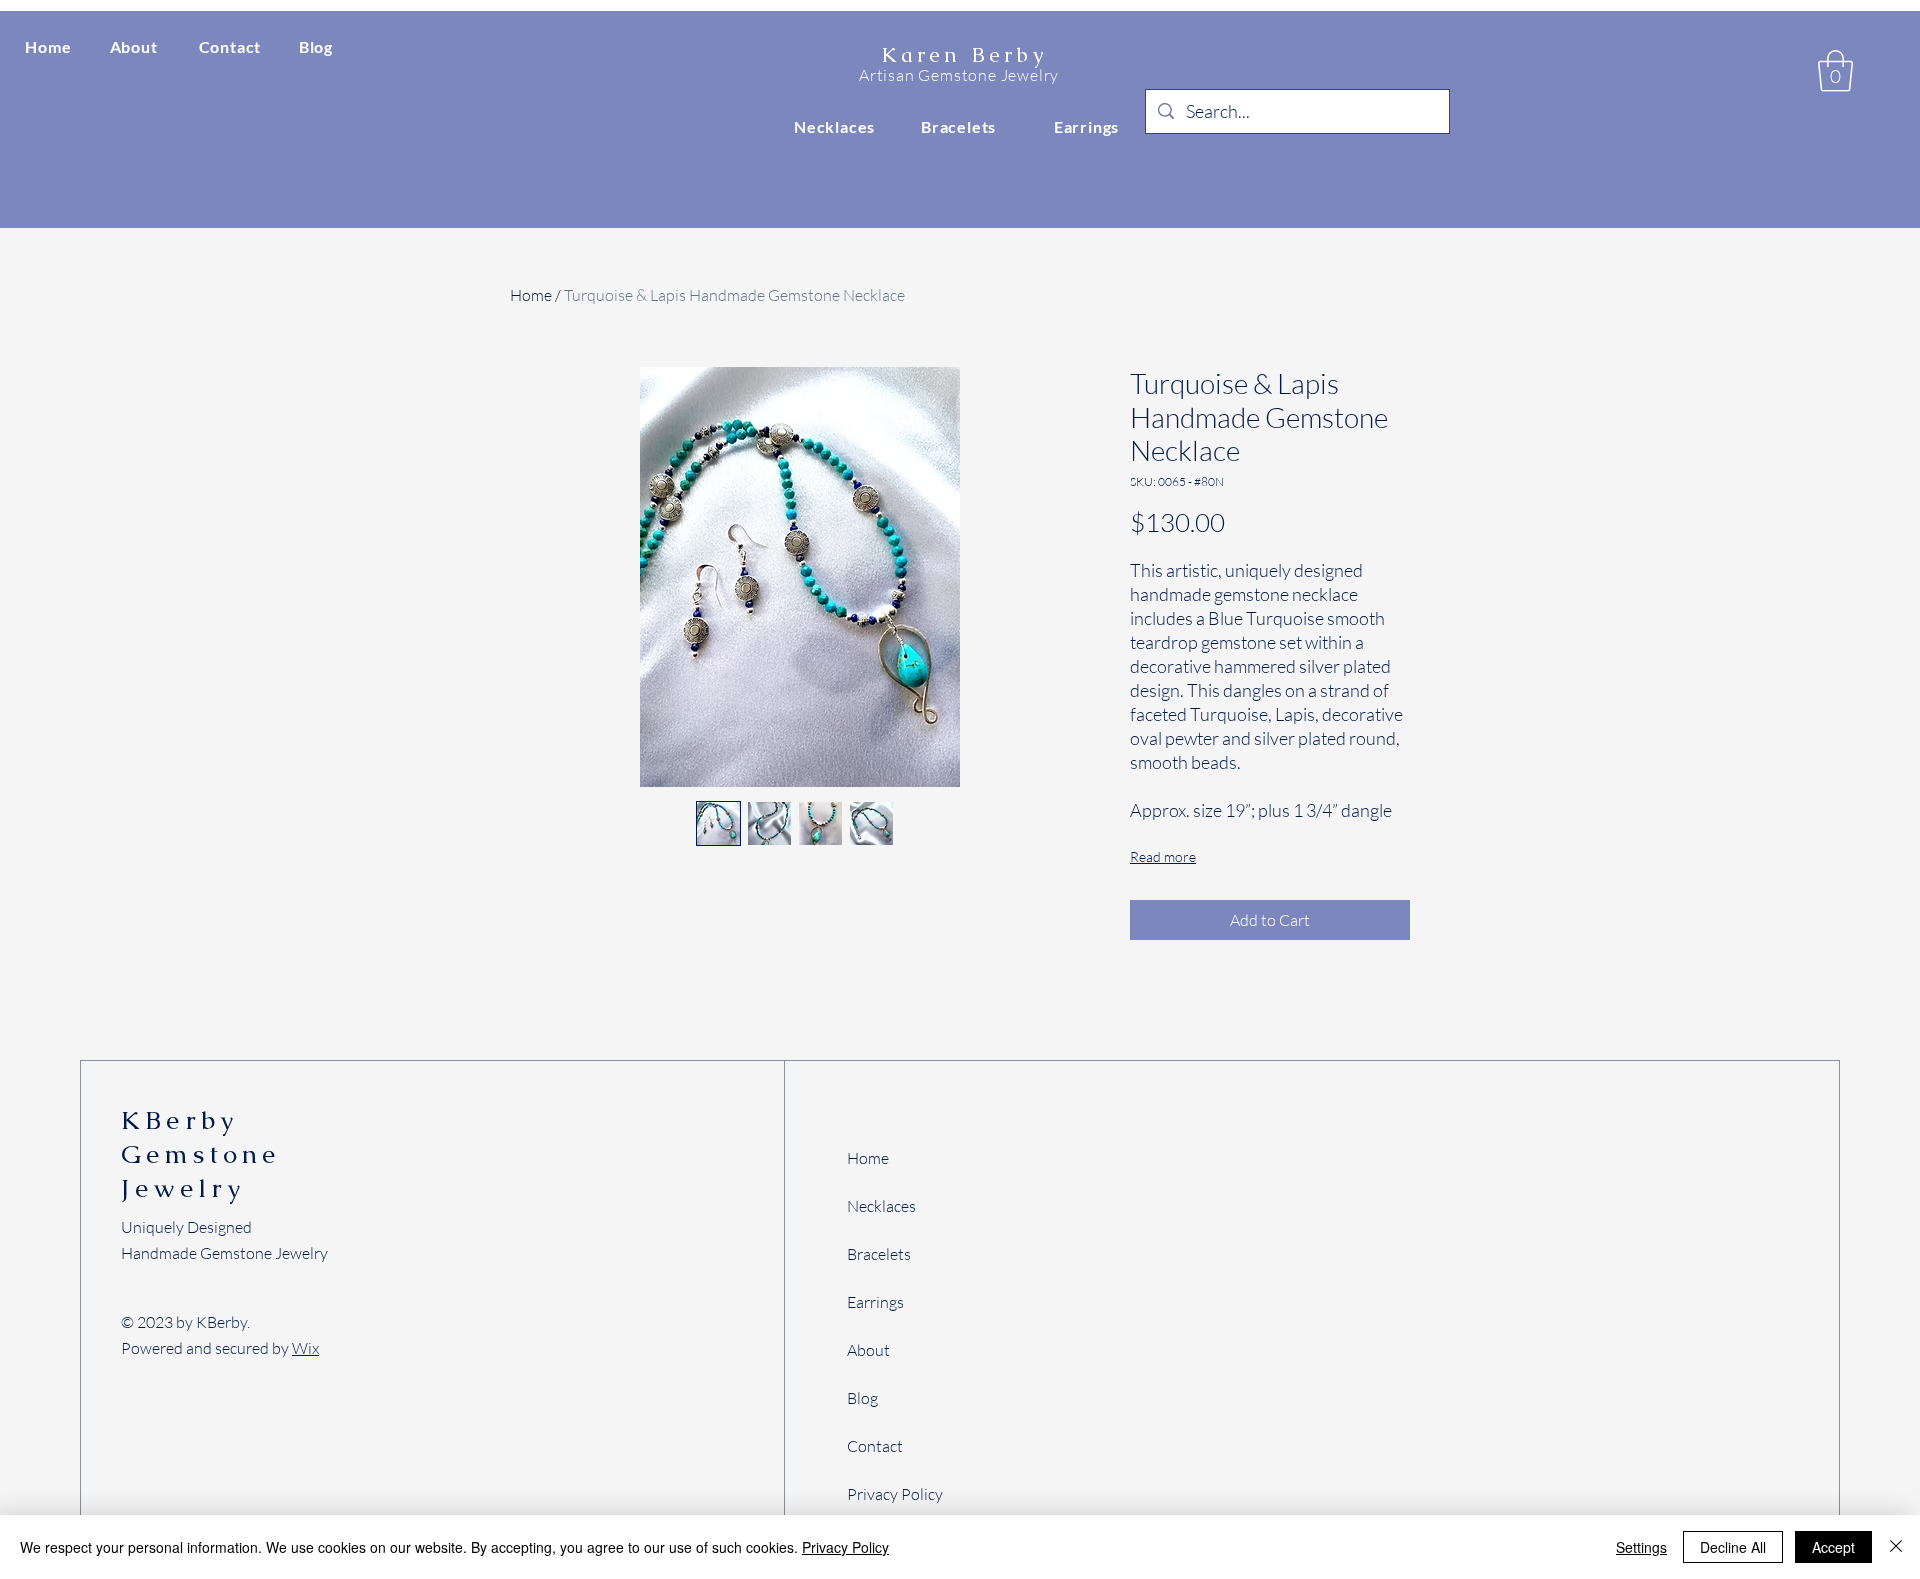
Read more (1163, 856)
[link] (1835, 71)
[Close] (1896, 1547)
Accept (1833, 1547)
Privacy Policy (845, 1547)
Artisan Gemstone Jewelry (959, 75)
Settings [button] (1641, 1547)
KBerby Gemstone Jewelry (201, 1154)
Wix (305, 1348)
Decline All (1733, 1547)
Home (531, 295)
